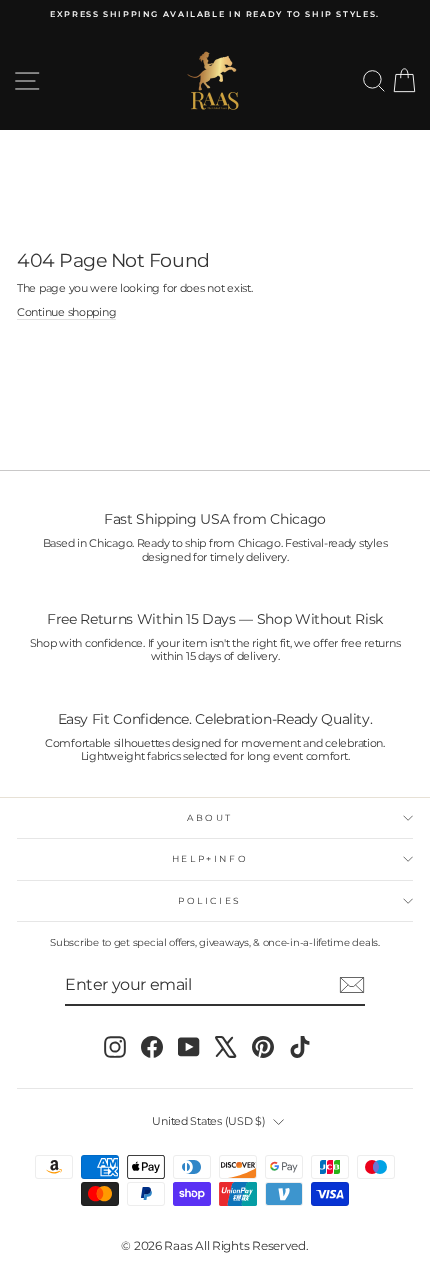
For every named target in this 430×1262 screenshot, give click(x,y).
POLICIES (210, 900)
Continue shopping (66, 312)
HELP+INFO (210, 858)
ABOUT (210, 817)
